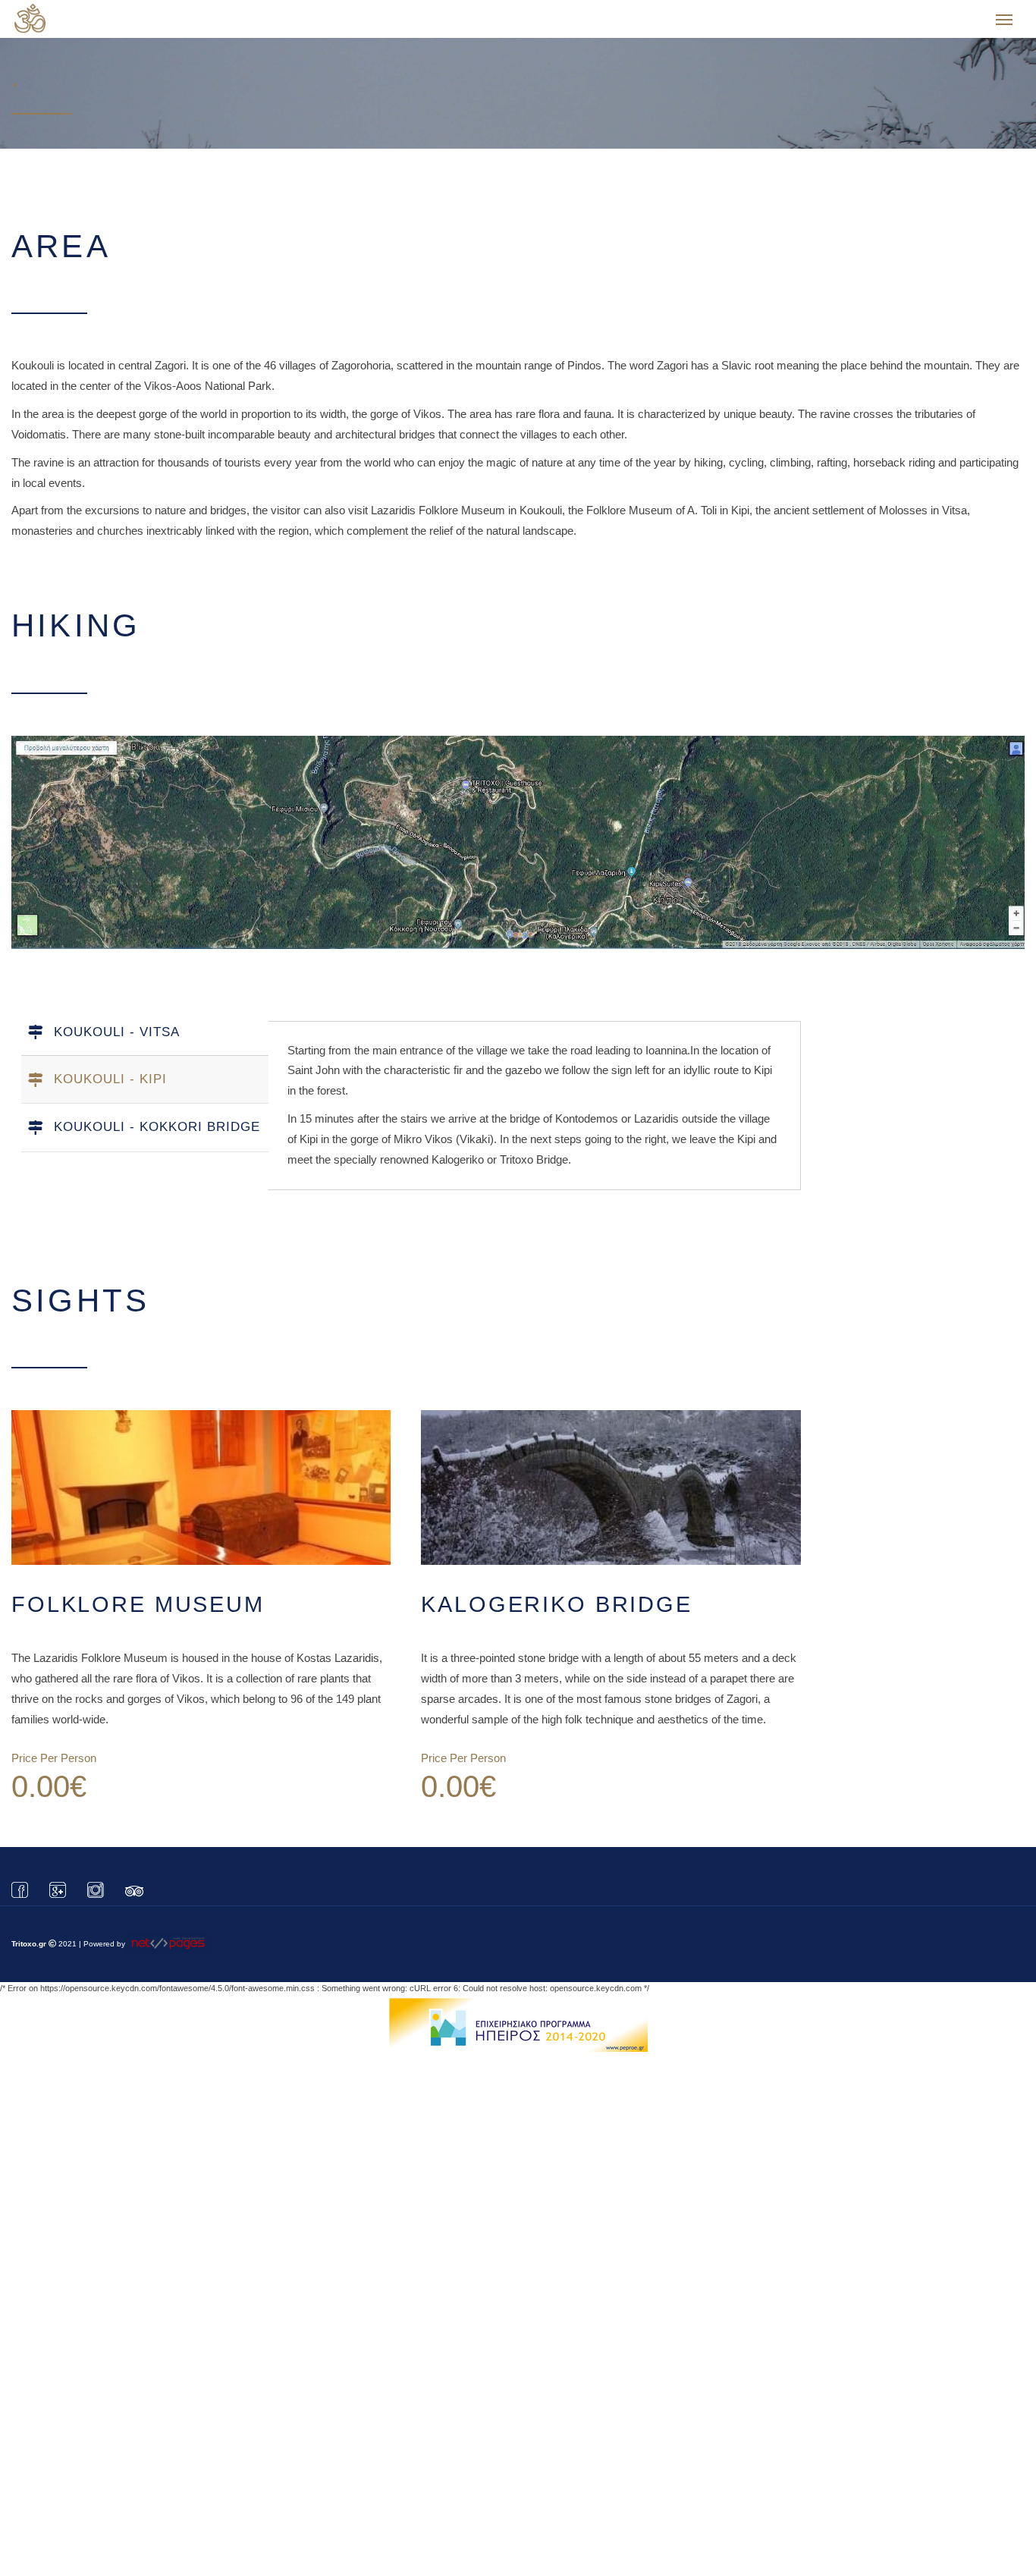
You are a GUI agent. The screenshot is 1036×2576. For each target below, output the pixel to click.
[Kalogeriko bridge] (611, 1481)
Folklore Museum (138, 1597)
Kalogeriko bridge (557, 1597)
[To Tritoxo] (86, 23)
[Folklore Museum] (201, 1481)
